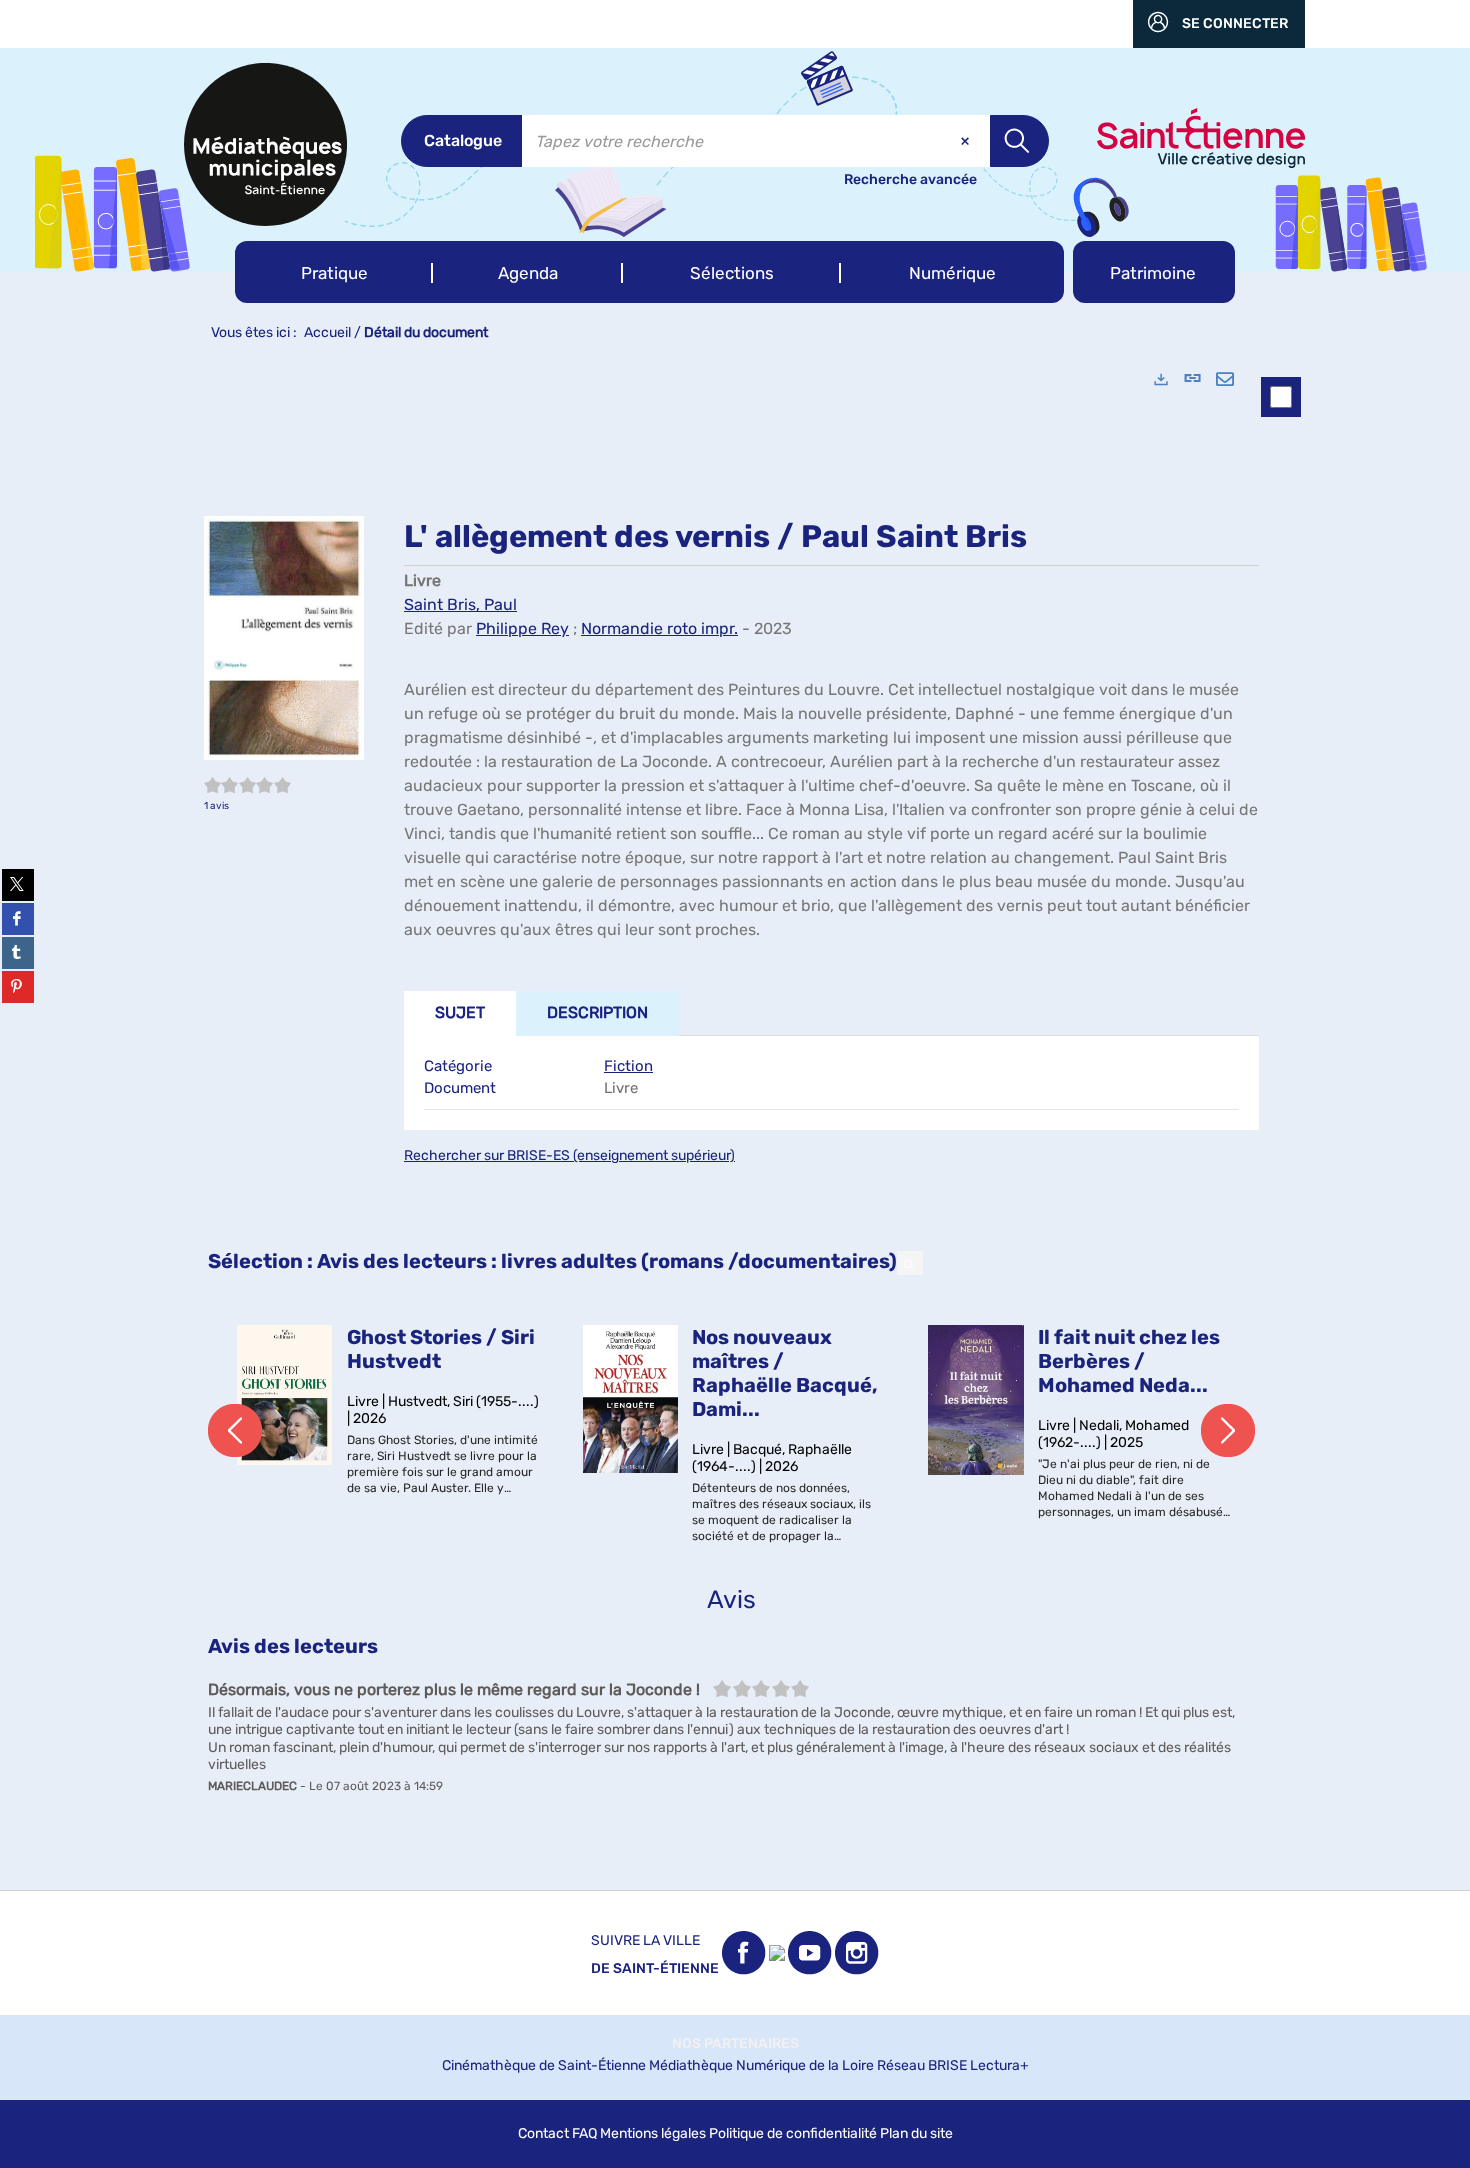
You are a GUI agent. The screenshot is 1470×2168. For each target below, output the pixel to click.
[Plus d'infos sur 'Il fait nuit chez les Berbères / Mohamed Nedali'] (976, 1400)
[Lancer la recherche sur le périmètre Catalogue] (1019, 141)
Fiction (628, 1066)
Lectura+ (999, 2065)
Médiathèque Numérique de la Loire (761, 2065)
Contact (543, 2133)
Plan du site (916, 2133)
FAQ (584, 2133)
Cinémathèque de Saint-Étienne (544, 2065)
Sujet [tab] (460, 1012)
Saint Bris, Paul (460, 604)
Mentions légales (653, 2133)
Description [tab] (597, 1012)
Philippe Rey (522, 628)
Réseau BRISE (922, 2065)
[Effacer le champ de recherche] (967, 141)
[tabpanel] (735, 1121)
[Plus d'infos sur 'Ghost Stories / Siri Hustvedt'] (285, 1395)
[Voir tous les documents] (910, 1263)
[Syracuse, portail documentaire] (265, 144)
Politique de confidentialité (793, 2133)
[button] (334, 272)
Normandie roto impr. (659, 628)
